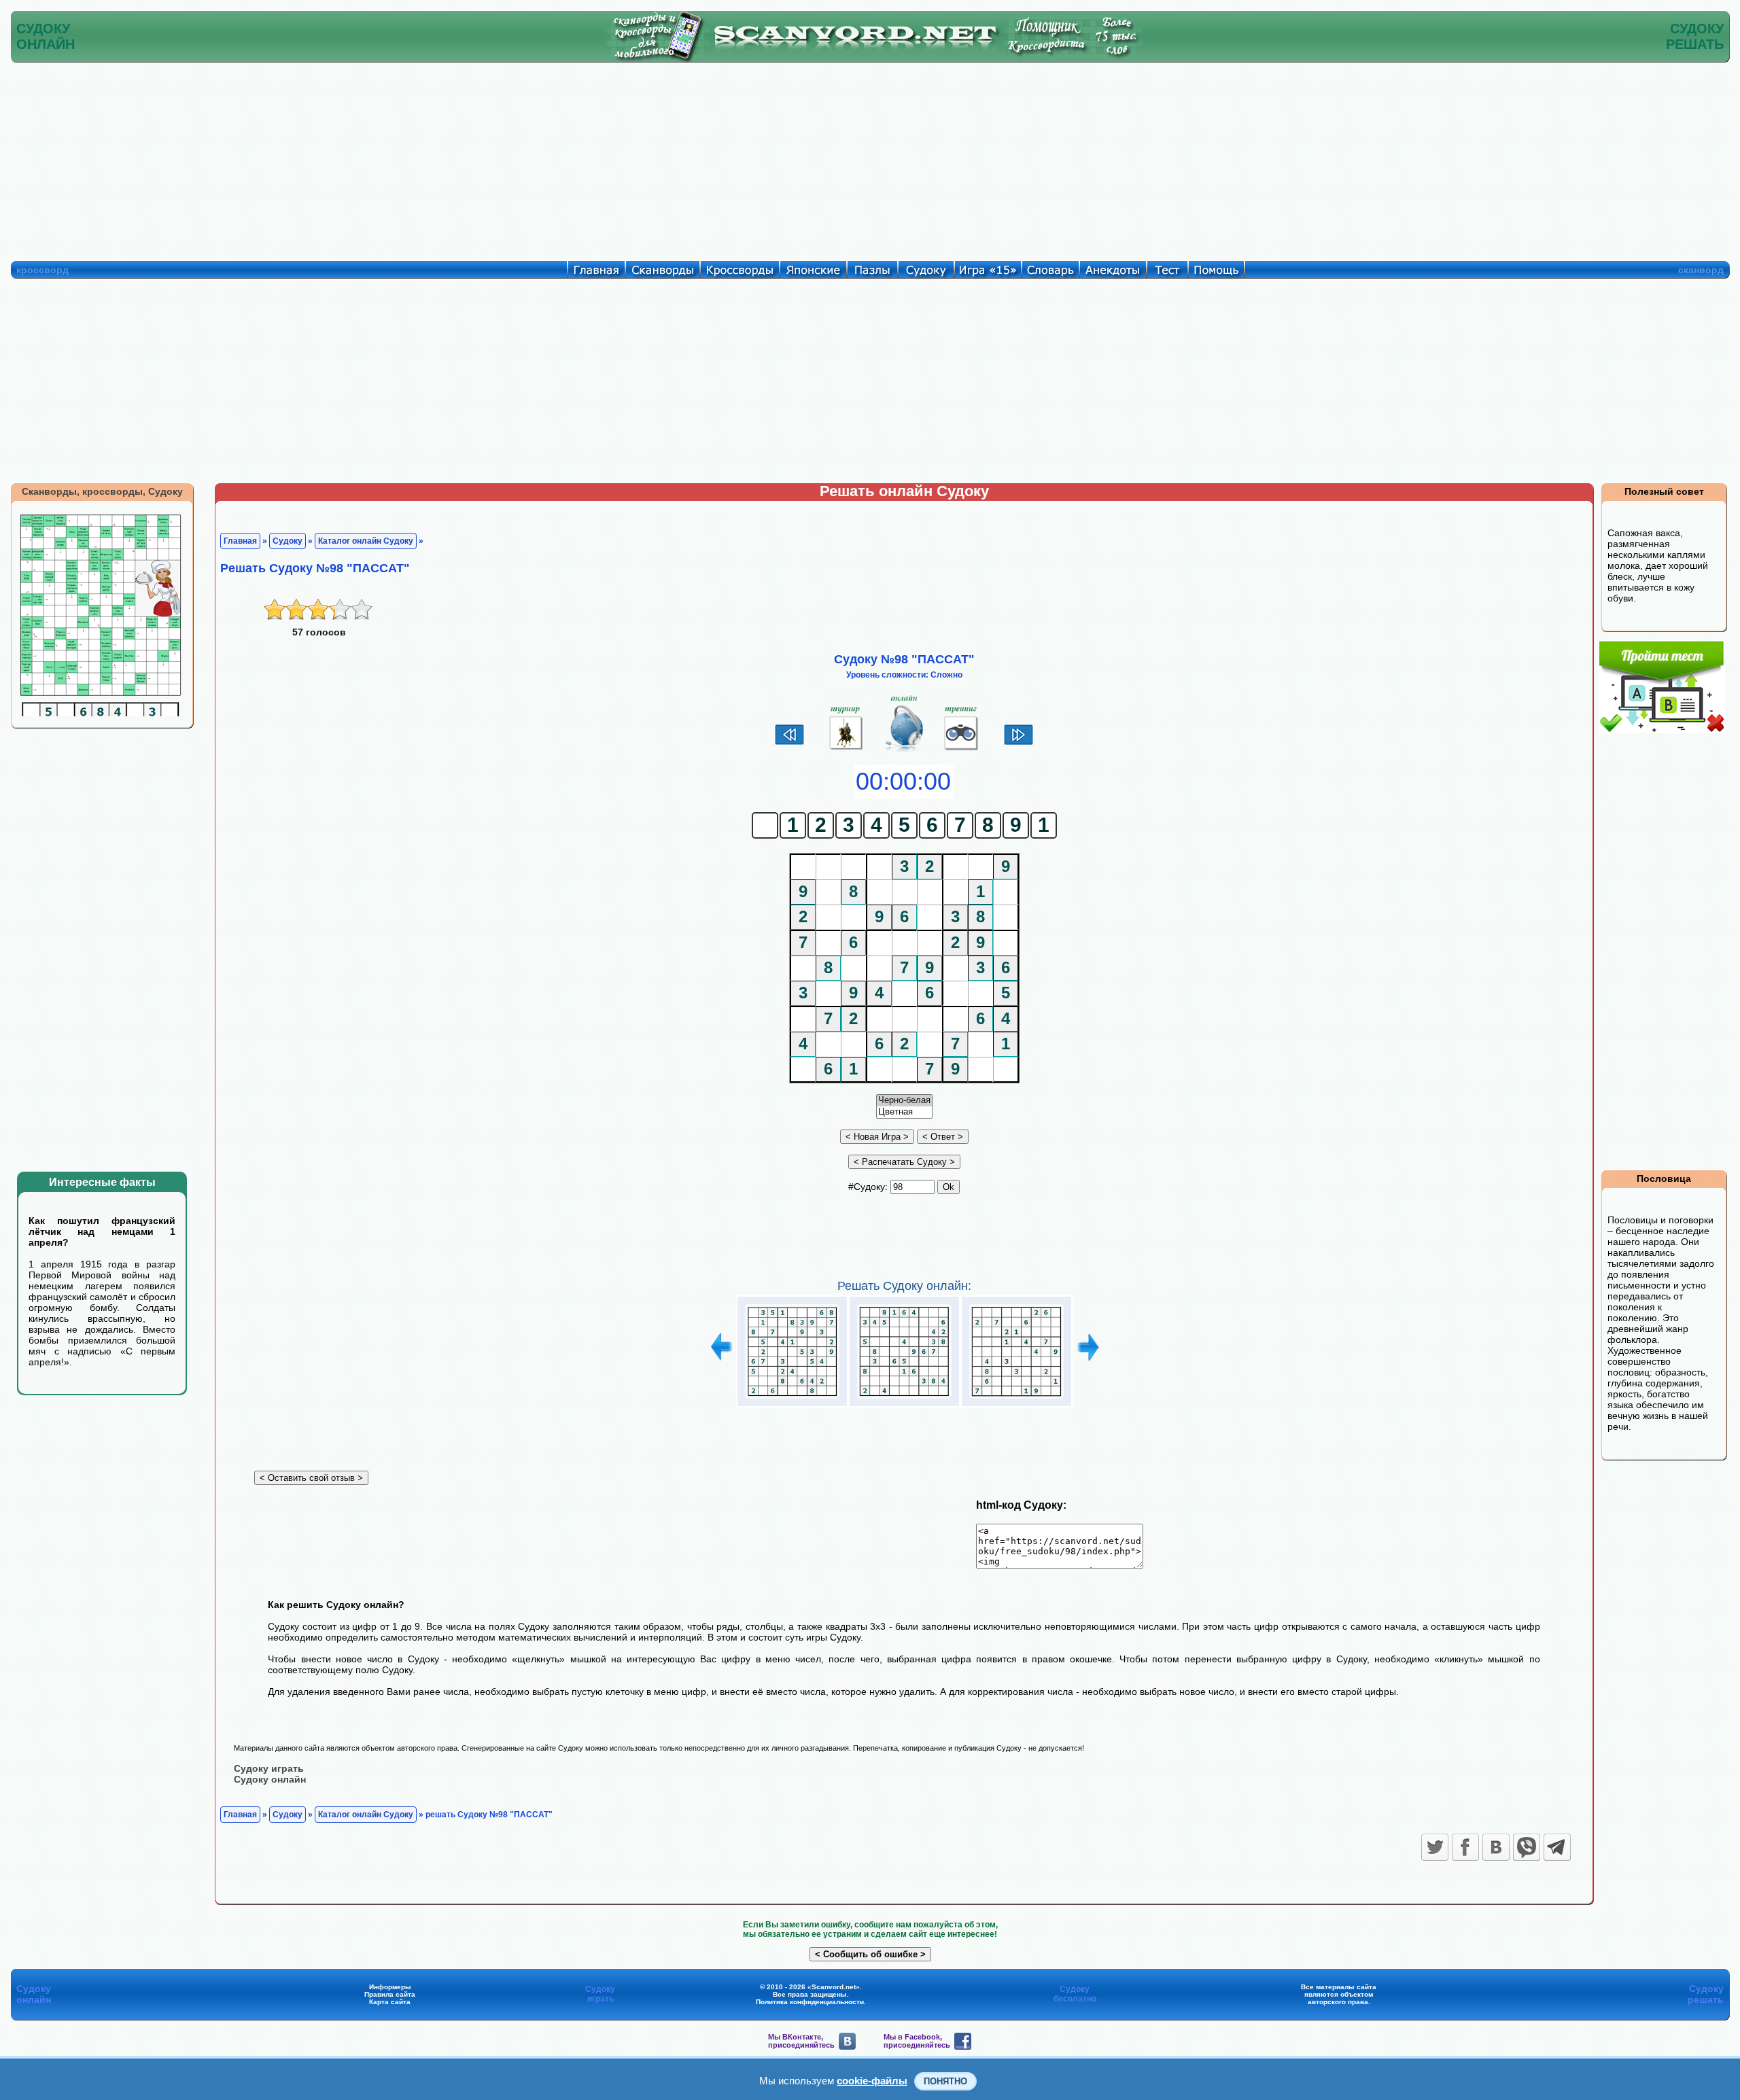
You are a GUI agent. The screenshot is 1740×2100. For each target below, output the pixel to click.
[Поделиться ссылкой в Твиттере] (1435, 1847)
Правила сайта (390, 1994)
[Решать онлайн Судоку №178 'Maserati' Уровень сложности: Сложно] (792, 1399)
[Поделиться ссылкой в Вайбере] (1527, 1847)
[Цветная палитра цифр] (904, 1112)
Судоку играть (269, 1768)
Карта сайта (390, 2002)
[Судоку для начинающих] (961, 750)
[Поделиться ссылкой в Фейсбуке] (1465, 1847)
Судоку (288, 541)
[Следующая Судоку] (1019, 743)
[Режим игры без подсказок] (847, 750)
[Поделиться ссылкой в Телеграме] (1557, 1847)
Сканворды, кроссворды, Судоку (102, 491)
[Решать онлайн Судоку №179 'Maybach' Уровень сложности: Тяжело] (904, 1399)
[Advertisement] (870, 158)
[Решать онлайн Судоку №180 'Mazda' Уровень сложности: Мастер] (1016, 1399)
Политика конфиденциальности (810, 2002)
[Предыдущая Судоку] (789, 743)
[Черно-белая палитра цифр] (904, 1101)
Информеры (390, 1987)
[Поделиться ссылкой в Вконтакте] (1496, 1847)
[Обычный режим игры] (904, 750)
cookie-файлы (872, 2081)
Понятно (945, 2081)
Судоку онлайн (270, 1779)
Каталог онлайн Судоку (366, 541)
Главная (240, 541)
